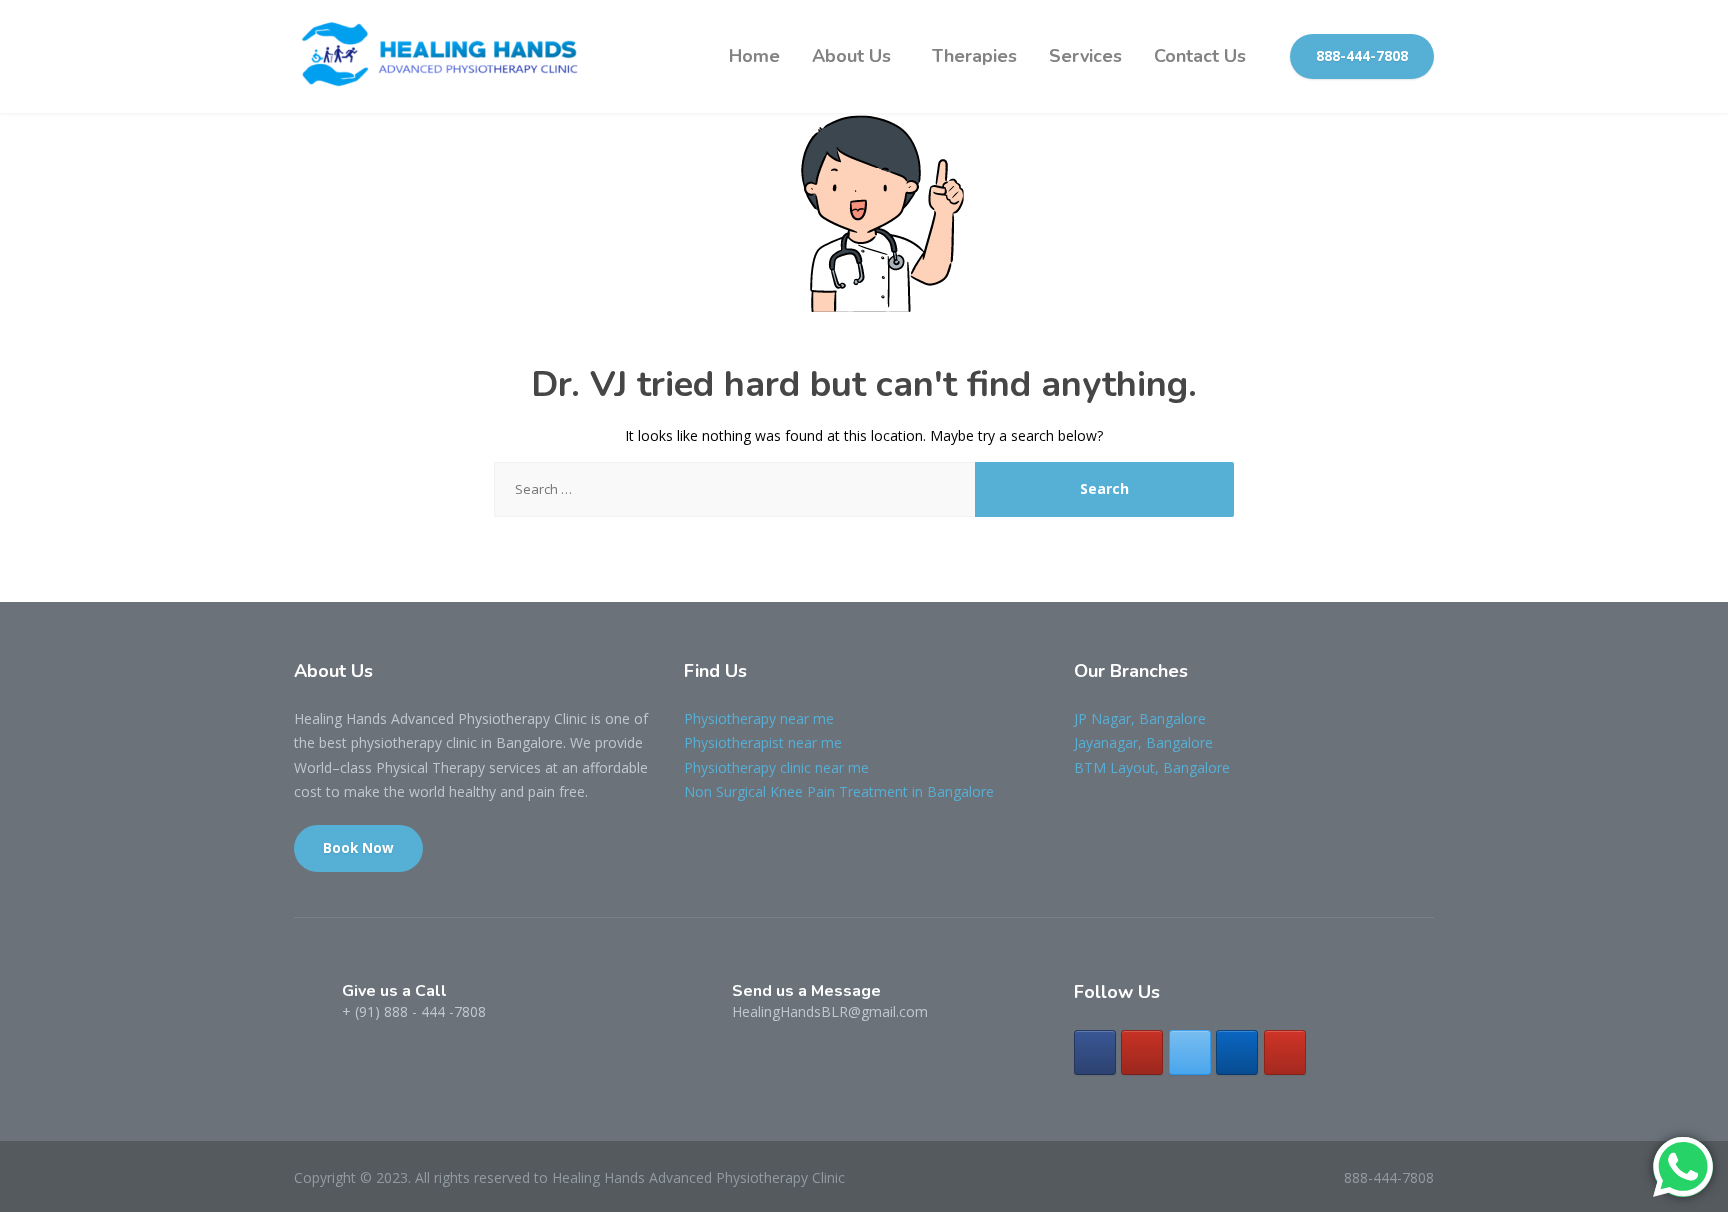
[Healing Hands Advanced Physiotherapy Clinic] (444, 56)
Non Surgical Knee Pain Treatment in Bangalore (839, 791)
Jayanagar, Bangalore (1143, 742)
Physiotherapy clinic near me (776, 767)
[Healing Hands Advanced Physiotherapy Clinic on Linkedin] (1237, 1052)
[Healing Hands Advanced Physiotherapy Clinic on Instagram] (1142, 1052)
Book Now (358, 848)
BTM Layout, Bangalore (1152, 767)
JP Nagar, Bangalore (1140, 718)
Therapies (974, 56)
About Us (851, 56)
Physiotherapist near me (763, 742)
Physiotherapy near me (759, 718)
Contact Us (1200, 56)
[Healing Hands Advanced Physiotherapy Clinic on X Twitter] (1190, 1052)
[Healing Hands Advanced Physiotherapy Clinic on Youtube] (1285, 1052)
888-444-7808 (1362, 56)
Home (754, 56)
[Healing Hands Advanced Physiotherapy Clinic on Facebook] (1095, 1052)
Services (1085, 56)
